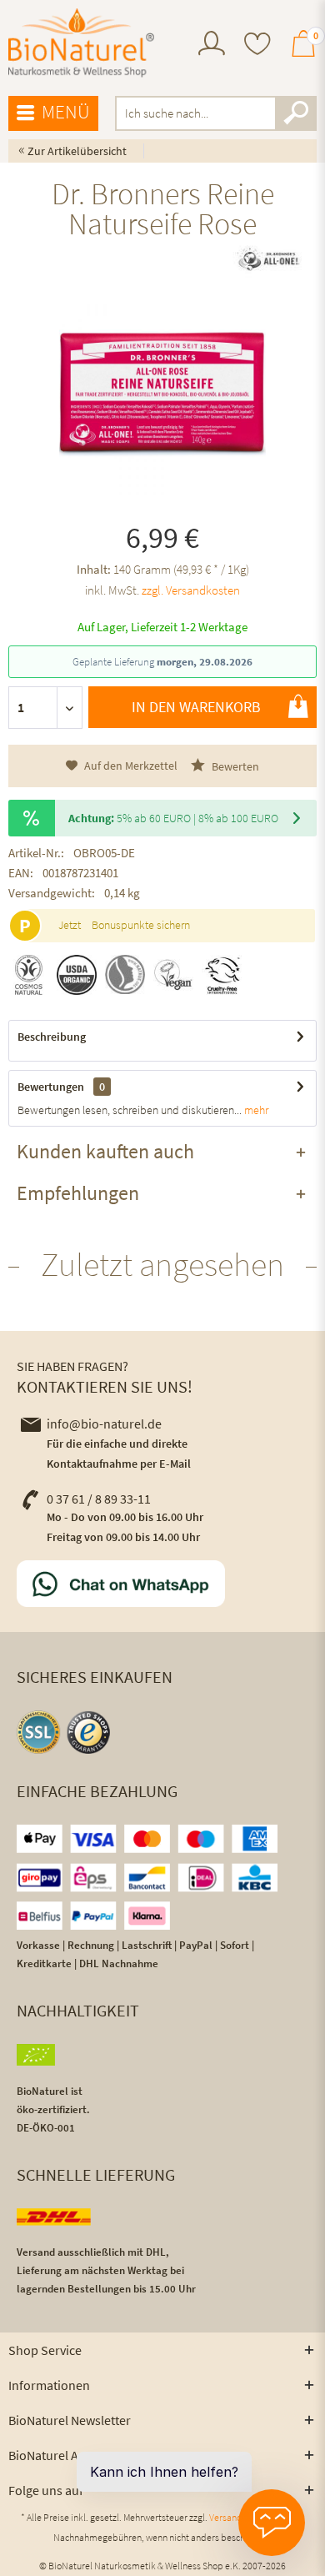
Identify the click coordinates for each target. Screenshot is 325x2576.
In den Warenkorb (196, 707)
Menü (66, 111)
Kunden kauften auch (105, 1151)
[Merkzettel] (257, 45)
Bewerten (234, 766)
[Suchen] (296, 113)
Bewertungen (51, 1087)
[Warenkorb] (303, 51)
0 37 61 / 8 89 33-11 (99, 1499)
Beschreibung (52, 1037)
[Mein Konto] (212, 51)
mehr (255, 1110)
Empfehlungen (78, 1193)
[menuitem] (212, 45)
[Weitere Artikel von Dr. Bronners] (268, 259)
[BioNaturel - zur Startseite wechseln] (81, 43)
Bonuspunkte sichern (141, 925)
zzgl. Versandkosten (191, 590)
